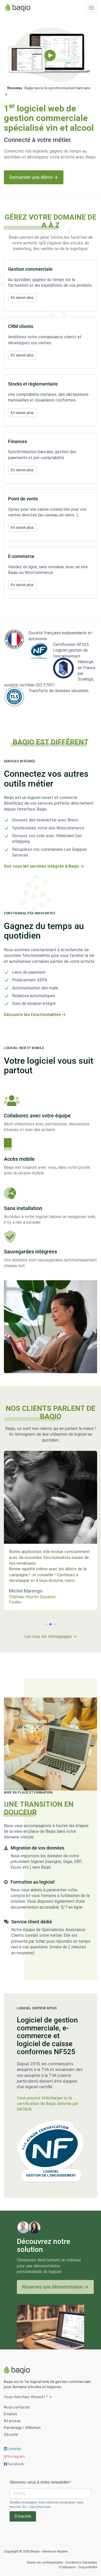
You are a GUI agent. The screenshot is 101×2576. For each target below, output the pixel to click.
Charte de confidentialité (45, 2562)
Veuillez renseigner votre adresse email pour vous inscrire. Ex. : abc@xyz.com (46, 2505)
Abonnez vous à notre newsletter (40, 2482)
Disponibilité (88, 2567)
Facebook (15, 2464)
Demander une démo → (34, 177)
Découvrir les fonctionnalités (33, 1015)
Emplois (10, 2414)
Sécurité (11, 2435)
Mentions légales (55, 2551)
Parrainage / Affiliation (22, 2428)
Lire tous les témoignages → (51, 1637)
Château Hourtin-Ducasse (32, 1597)
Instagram (16, 2457)
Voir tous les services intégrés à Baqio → (44, 866)
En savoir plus (22, 298)
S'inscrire (23, 2516)
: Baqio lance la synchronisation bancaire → (47, 91)
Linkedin (14, 2449)
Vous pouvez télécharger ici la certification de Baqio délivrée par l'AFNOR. (48, 2104)
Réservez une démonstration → (55, 2287)
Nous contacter (17, 2407)
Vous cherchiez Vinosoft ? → (28, 2397)
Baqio (19, 8)
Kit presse (12, 2421)
